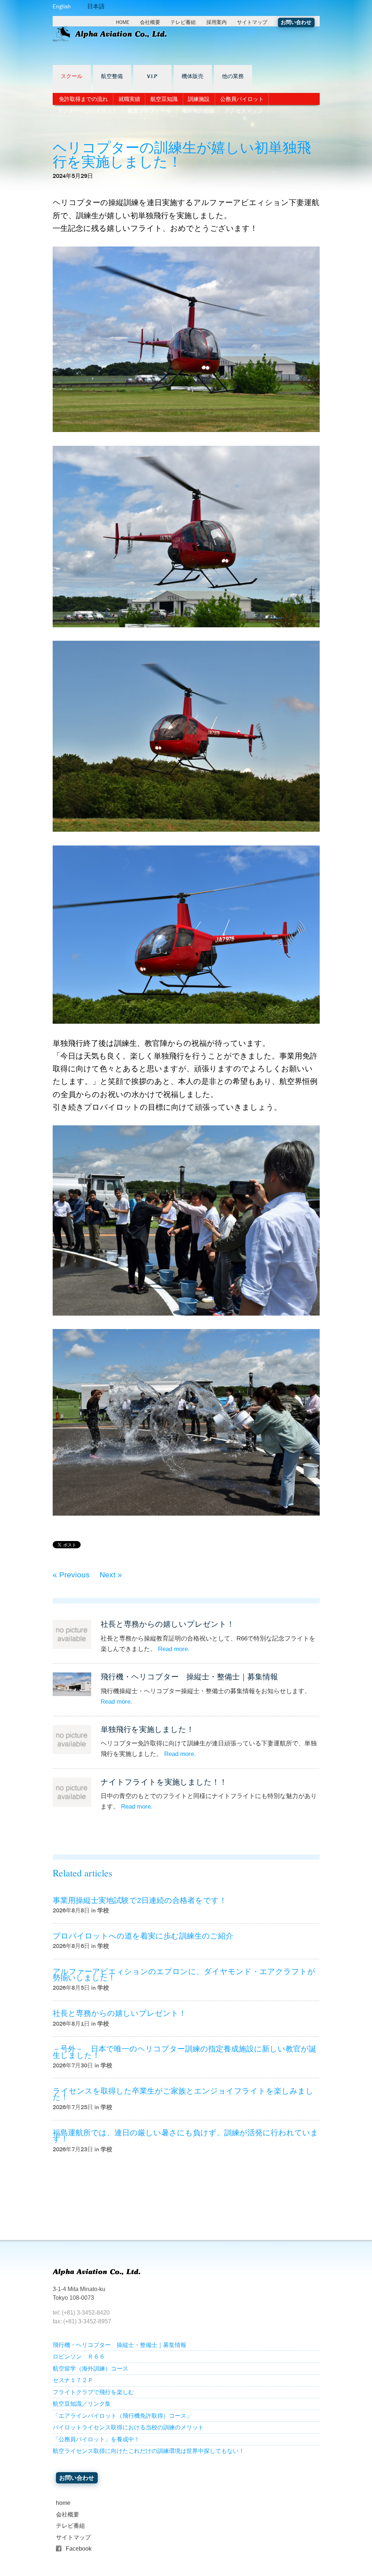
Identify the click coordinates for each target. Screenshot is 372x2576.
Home (123, 22)
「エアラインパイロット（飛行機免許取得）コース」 (122, 2416)
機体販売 (193, 77)
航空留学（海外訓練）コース (90, 2369)
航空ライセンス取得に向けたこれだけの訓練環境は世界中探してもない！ (149, 2451)
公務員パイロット (242, 99)
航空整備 (112, 77)
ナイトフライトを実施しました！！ (164, 1782)
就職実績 (129, 99)
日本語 (96, 6)
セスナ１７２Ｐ (73, 2380)
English (62, 6)
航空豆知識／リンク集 (82, 2404)
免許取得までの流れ (83, 99)
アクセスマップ (244, 111)
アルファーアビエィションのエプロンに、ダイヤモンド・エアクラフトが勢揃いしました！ (184, 1974)
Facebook (79, 2549)
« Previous (71, 1575)
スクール (72, 77)
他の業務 (233, 77)
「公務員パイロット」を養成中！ (96, 2439)
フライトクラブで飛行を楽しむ (93, 2392)
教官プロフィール (149, 111)
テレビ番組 (183, 22)
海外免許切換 (198, 111)
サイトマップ (252, 22)
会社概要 (150, 22)
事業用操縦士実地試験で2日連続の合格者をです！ (140, 1900)
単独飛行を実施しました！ (147, 1729)
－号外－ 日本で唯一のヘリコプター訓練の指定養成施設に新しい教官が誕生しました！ (185, 2052)
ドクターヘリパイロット (87, 111)
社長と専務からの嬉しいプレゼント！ (167, 1624)
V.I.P (152, 77)
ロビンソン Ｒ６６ (79, 2357)
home (63, 2503)
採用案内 (217, 22)
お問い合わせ (296, 22)
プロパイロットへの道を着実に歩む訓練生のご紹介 (143, 1936)
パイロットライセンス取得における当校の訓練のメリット (128, 2427)
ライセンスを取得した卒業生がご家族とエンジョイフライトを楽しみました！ (183, 2094)
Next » (111, 1575)
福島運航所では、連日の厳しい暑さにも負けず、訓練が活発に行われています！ (185, 2136)
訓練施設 (199, 99)
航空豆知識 (164, 99)
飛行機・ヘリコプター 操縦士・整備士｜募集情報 (189, 1677)
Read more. (174, 1649)
